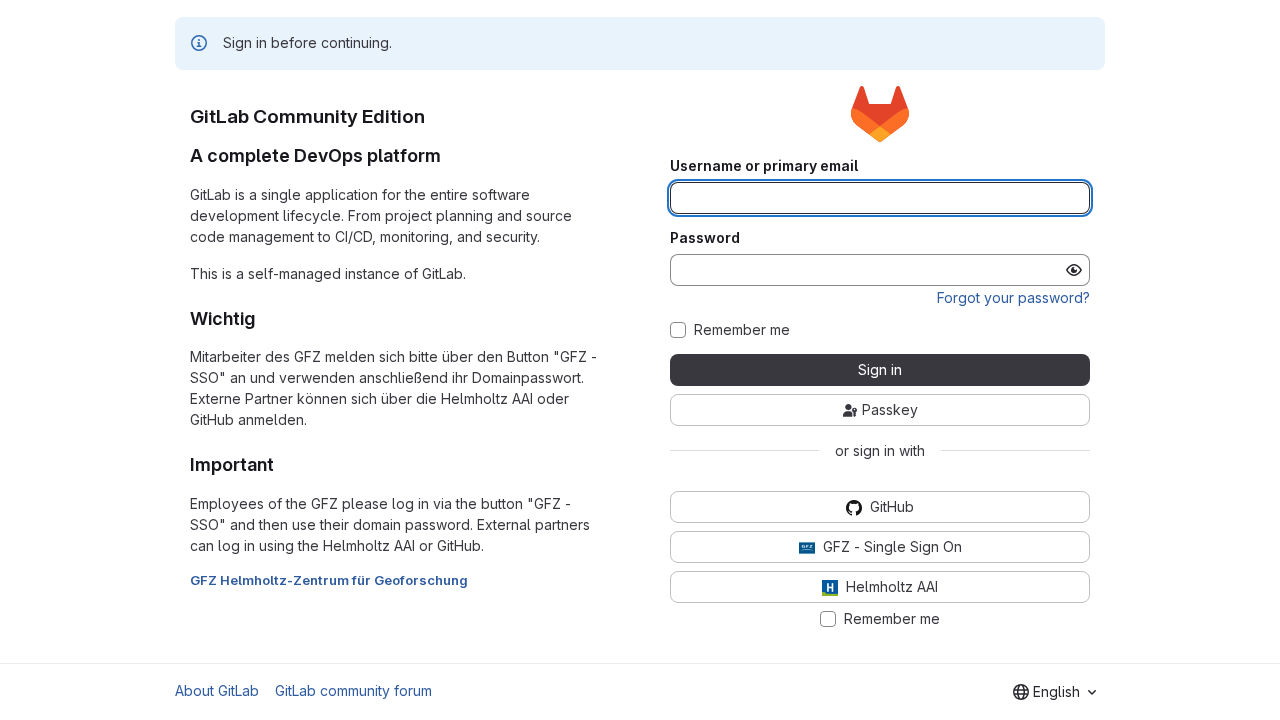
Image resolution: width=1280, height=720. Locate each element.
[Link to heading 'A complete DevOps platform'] (451, 155)
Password (705, 238)
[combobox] (1054, 692)
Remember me (742, 330)
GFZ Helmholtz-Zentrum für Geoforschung (329, 580)
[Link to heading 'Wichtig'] (265, 318)
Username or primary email (764, 166)
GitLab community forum (353, 690)
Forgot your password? (1013, 297)
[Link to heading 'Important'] (284, 464)
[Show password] (1074, 270)
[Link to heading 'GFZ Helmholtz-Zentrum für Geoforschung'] (475, 580)
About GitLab (217, 690)
